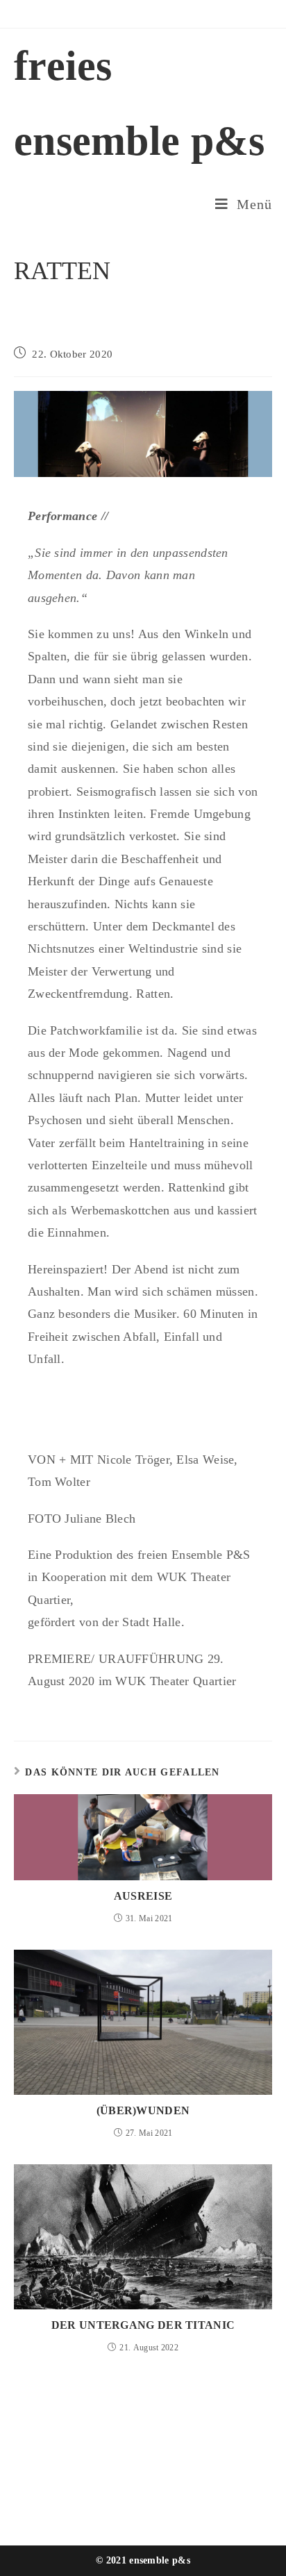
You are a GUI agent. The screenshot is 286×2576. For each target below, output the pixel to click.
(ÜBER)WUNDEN (143, 2110)
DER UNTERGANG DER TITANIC (143, 2325)
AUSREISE (143, 1896)
